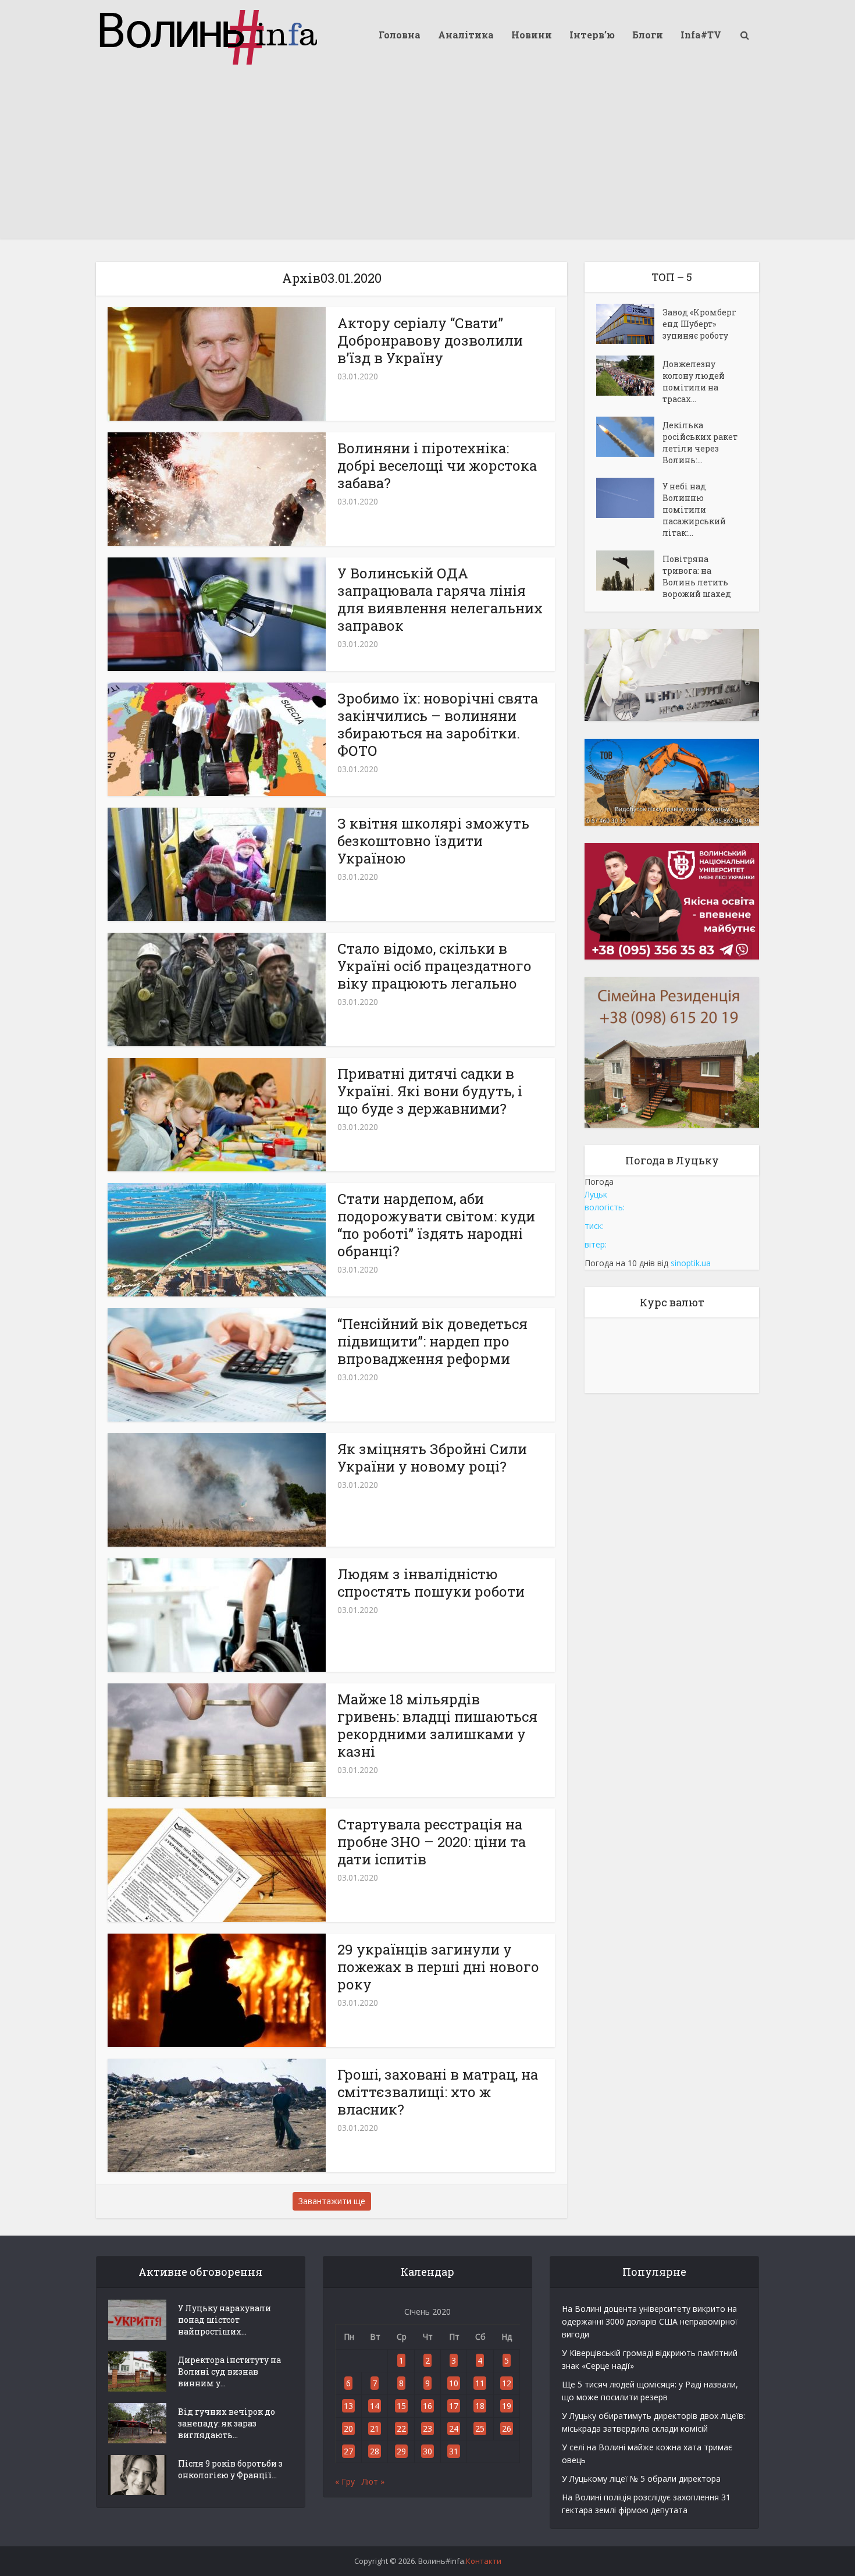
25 (480, 2428)
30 (427, 2451)
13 (348, 2406)
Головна (400, 35)
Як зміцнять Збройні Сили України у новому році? (432, 1458)
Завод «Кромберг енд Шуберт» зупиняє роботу (699, 324)
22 (401, 2428)
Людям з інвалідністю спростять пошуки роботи (431, 1583)
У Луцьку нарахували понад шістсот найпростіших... (225, 2320)
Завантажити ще (332, 2201)
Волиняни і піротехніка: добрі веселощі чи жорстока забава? (437, 466)
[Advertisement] (427, 157)
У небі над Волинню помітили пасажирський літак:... (694, 509)
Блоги (648, 35)
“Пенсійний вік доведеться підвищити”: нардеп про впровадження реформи (432, 1341)
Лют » (373, 2481)
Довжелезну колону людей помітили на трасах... (694, 381)
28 (375, 2451)
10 (454, 2383)
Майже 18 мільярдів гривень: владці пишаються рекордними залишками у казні (437, 1725)
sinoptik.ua (691, 1263)
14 (375, 2406)
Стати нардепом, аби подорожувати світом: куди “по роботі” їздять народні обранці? (436, 1225)
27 (348, 2451)
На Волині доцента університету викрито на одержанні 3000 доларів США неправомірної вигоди (650, 2321)
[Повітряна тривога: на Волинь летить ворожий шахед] (629, 571)
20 (348, 2428)
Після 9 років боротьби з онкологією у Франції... (230, 2469)
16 (427, 2406)
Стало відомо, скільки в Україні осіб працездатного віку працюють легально (434, 966)
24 (454, 2428)
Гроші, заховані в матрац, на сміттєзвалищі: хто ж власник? (438, 2092)
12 (507, 2383)
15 (401, 2406)
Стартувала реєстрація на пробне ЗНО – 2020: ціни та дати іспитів (432, 1842)
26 (507, 2428)
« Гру (345, 2481)
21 (375, 2428)
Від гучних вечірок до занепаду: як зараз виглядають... (227, 2423)
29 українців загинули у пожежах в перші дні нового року (438, 1967)
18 (480, 2406)
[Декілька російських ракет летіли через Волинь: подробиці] (629, 437)
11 (480, 2383)
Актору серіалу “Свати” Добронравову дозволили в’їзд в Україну (430, 340)
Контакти (484, 2561)
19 (507, 2406)
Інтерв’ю (592, 35)
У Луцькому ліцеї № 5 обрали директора (641, 2479)
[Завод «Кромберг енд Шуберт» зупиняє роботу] (629, 324)
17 (454, 2406)
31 (454, 2451)
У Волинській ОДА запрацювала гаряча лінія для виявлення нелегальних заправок (440, 599)
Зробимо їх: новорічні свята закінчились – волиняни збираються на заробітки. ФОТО (438, 724)
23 (427, 2428)
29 (401, 2451)
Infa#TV (701, 35)
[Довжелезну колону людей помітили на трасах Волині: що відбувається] (629, 376)
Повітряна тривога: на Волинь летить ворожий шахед (697, 576)
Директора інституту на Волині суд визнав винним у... (229, 2371)
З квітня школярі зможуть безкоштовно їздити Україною (433, 841)
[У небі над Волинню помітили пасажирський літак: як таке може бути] (629, 498)
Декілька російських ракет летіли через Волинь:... (700, 443)
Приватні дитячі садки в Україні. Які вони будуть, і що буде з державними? (430, 1091)
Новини (532, 35)
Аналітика (466, 35)
